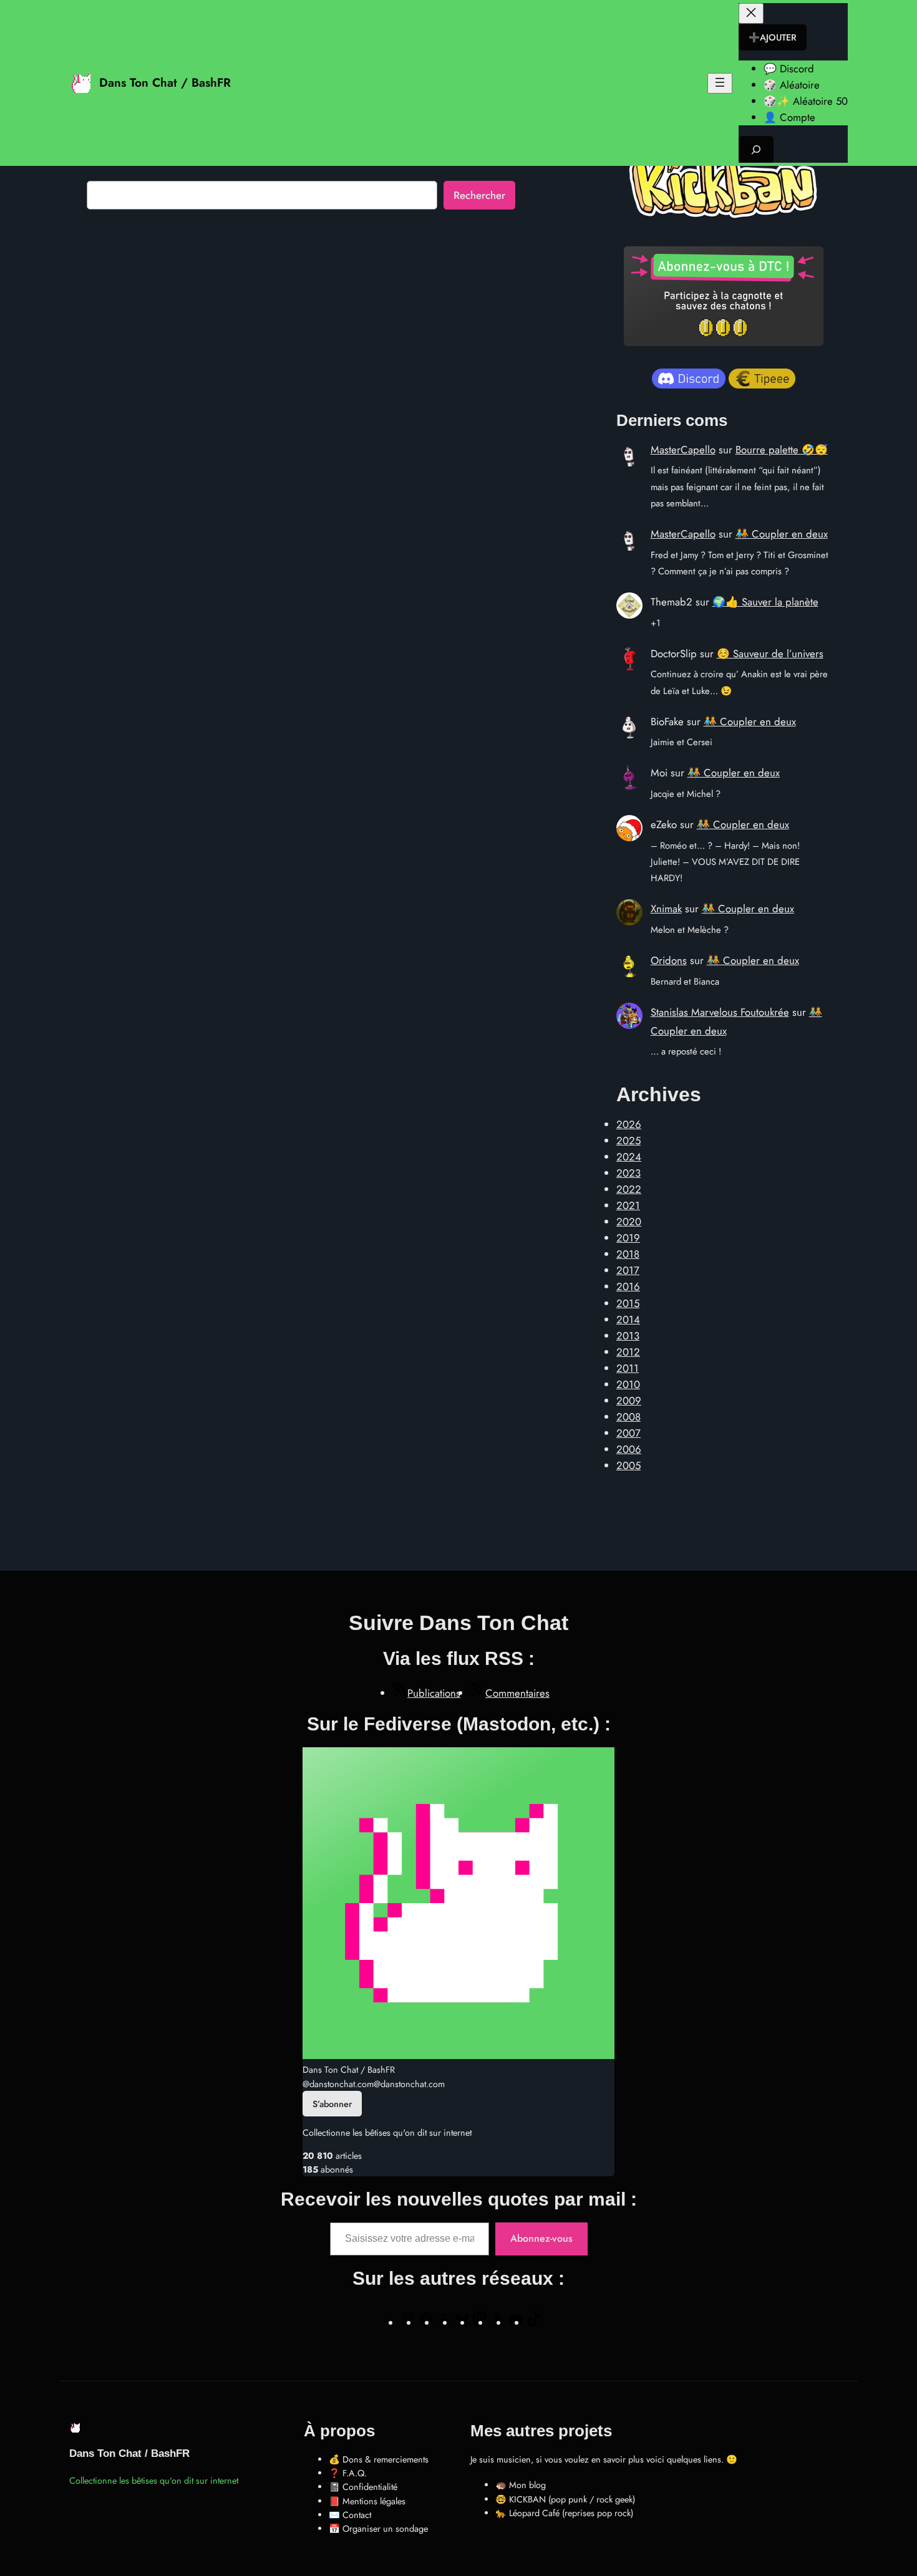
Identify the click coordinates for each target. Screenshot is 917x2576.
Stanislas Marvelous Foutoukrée (720, 1012)
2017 (628, 1270)
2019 (628, 1238)
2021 (628, 1205)
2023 (628, 1173)
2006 (629, 1449)
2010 (628, 1384)
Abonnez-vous (541, 2238)
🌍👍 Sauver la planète (765, 602)
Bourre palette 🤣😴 (782, 450)
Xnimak (666, 909)
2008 (628, 1417)
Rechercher (479, 195)
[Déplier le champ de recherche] (756, 149)
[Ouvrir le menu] (720, 83)
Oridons (669, 960)
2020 (629, 1222)
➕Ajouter (773, 37)
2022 (629, 1189)
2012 (628, 1352)
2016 (628, 1286)
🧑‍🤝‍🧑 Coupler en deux (782, 534)
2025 (628, 1141)
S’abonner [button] (332, 2104)
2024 (629, 1157)
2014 (628, 1319)
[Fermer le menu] (751, 13)
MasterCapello (683, 450)
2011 (628, 1368)
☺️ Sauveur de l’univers (770, 654)
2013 (628, 1336)
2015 (628, 1303)
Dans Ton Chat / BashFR (165, 82)
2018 (628, 1254)
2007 (628, 1433)
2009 (629, 1401)
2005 (628, 1465)
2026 (629, 1124)
